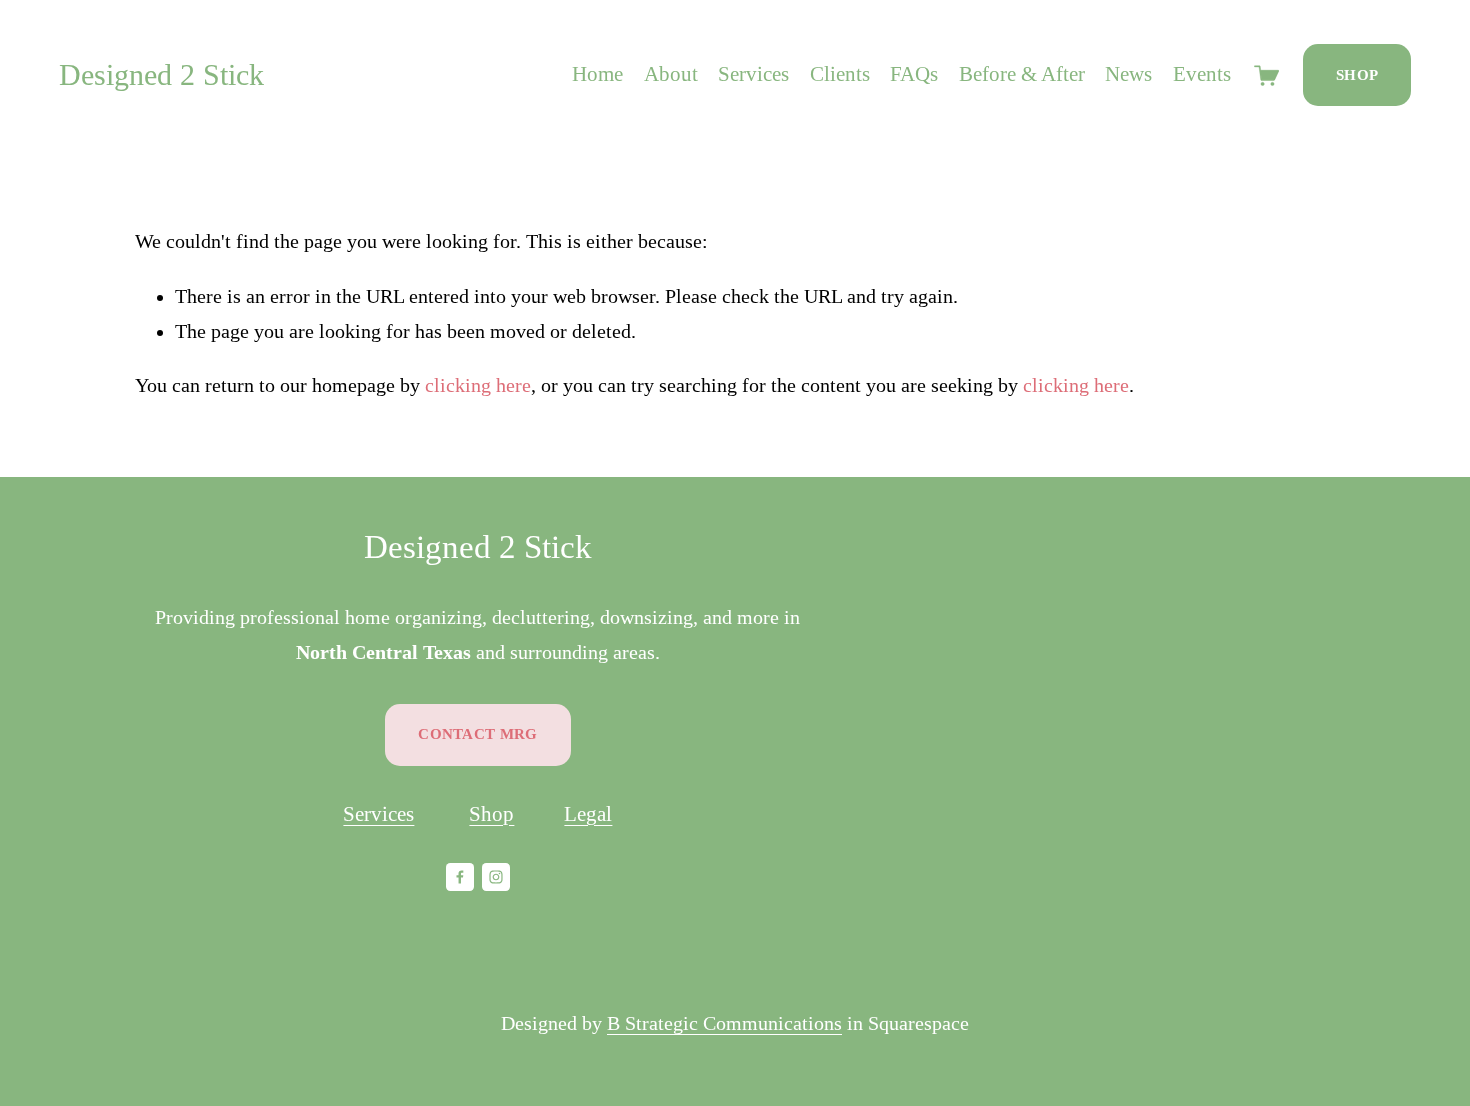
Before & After (1022, 74)
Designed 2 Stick (161, 74)
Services (753, 74)
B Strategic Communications (724, 1023)
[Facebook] (460, 877)
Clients (840, 74)
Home (597, 74)
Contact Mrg (477, 734)
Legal (588, 814)
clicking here (478, 385)
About (671, 74)
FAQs (914, 74)
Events (1202, 74)
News (1128, 74)
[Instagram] (496, 877)
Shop (1357, 75)
